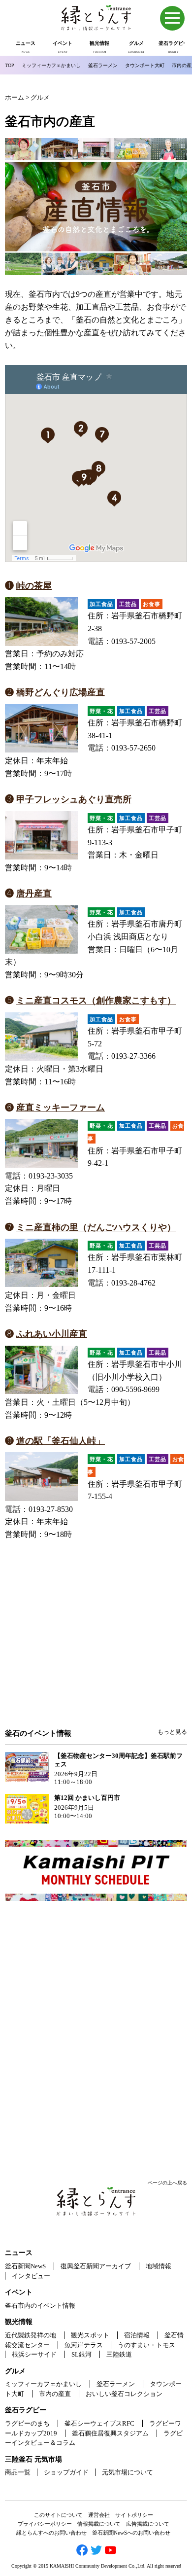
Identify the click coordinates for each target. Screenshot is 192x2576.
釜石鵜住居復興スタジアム (110, 2433)
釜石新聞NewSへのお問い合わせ (131, 2533)
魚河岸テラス (84, 2345)
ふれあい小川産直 (52, 1334)
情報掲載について (99, 2524)
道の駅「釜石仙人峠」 (61, 1441)
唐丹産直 (34, 894)
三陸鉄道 (119, 2354)
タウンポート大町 (145, 65)
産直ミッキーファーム (61, 1108)
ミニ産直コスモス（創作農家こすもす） (96, 1001)
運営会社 (99, 2515)
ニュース (19, 2253)
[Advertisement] (96, 1648)
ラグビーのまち (27, 2423)
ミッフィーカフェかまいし (51, 65)
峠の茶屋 (34, 586)
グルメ (15, 2371)
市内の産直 (55, 2394)
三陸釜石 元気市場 (33, 2459)
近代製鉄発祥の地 (31, 2335)
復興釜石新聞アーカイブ (96, 2266)
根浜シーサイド (34, 2354)
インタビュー (31, 2276)
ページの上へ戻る (167, 2183)
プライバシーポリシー (45, 2524)
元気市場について (128, 2472)
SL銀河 (81, 2354)
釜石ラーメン (103, 65)
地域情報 (159, 2266)
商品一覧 (18, 2472)
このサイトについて (58, 2515)
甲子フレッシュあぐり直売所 (74, 799)
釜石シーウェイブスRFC (99, 2423)
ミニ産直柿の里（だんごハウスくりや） (96, 1227)
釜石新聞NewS (25, 2266)
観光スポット (90, 2335)
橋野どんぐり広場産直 (61, 692)
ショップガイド (66, 2472)
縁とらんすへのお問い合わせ (51, 2533)
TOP (10, 65)
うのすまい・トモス (146, 2345)
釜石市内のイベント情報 (40, 2306)
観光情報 (19, 2322)
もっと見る (172, 1732)
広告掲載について (148, 2524)
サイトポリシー (134, 2515)
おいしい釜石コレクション (124, 2394)
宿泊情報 (137, 2335)
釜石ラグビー (26, 2410)
